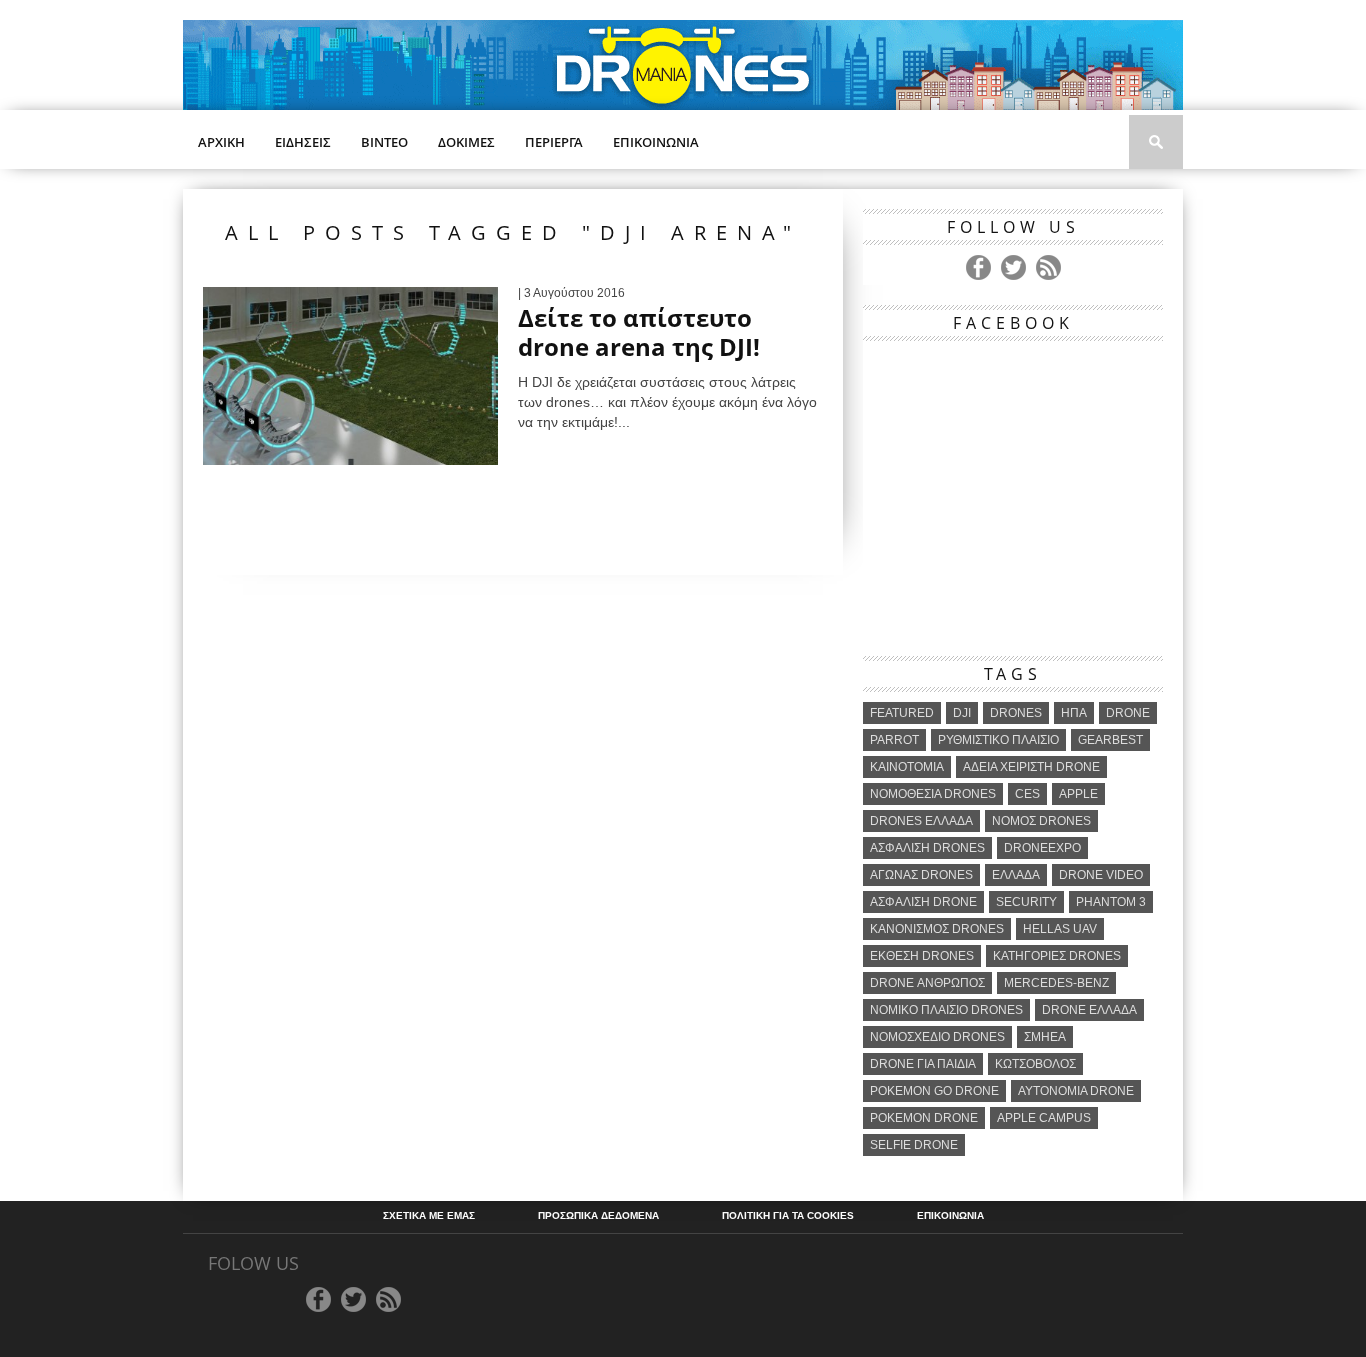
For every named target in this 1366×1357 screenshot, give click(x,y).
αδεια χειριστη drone (1031, 767)
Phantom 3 (1111, 902)
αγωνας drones (921, 875)
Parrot (894, 740)
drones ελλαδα (921, 821)
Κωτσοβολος (1035, 1064)
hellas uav (1060, 929)
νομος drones (1041, 821)
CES (1027, 794)
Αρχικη (221, 142)
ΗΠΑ (1074, 713)
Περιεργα (554, 142)
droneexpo (1042, 848)
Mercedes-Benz (1056, 983)
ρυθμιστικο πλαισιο (998, 740)
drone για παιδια (923, 1064)
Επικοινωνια (656, 142)
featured (902, 713)
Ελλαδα (1016, 875)
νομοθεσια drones (933, 794)
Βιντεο (384, 142)
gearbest (1110, 740)
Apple (1078, 794)
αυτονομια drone (1076, 1091)
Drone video (1101, 875)
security (1026, 902)
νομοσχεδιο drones (937, 1037)
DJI (962, 713)
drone (1128, 713)
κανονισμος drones (937, 929)
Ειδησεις (303, 142)
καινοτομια (907, 767)
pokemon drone (924, 1118)
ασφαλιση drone (923, 902)
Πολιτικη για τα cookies (788, 1216)
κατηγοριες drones (1057, 956)
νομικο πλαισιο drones (946, 1010)
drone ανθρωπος (927, 983)
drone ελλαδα (1089, 1010)
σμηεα (1045, 1037)
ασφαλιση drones (927, 848)
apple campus (1044, 1118)
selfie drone (914, 1145)
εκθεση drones (922, 956)
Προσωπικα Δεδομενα (598, 1216)
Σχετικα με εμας (429, 1216)
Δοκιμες (466, 142)
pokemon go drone (934, 1091)
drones (1016, 713)
